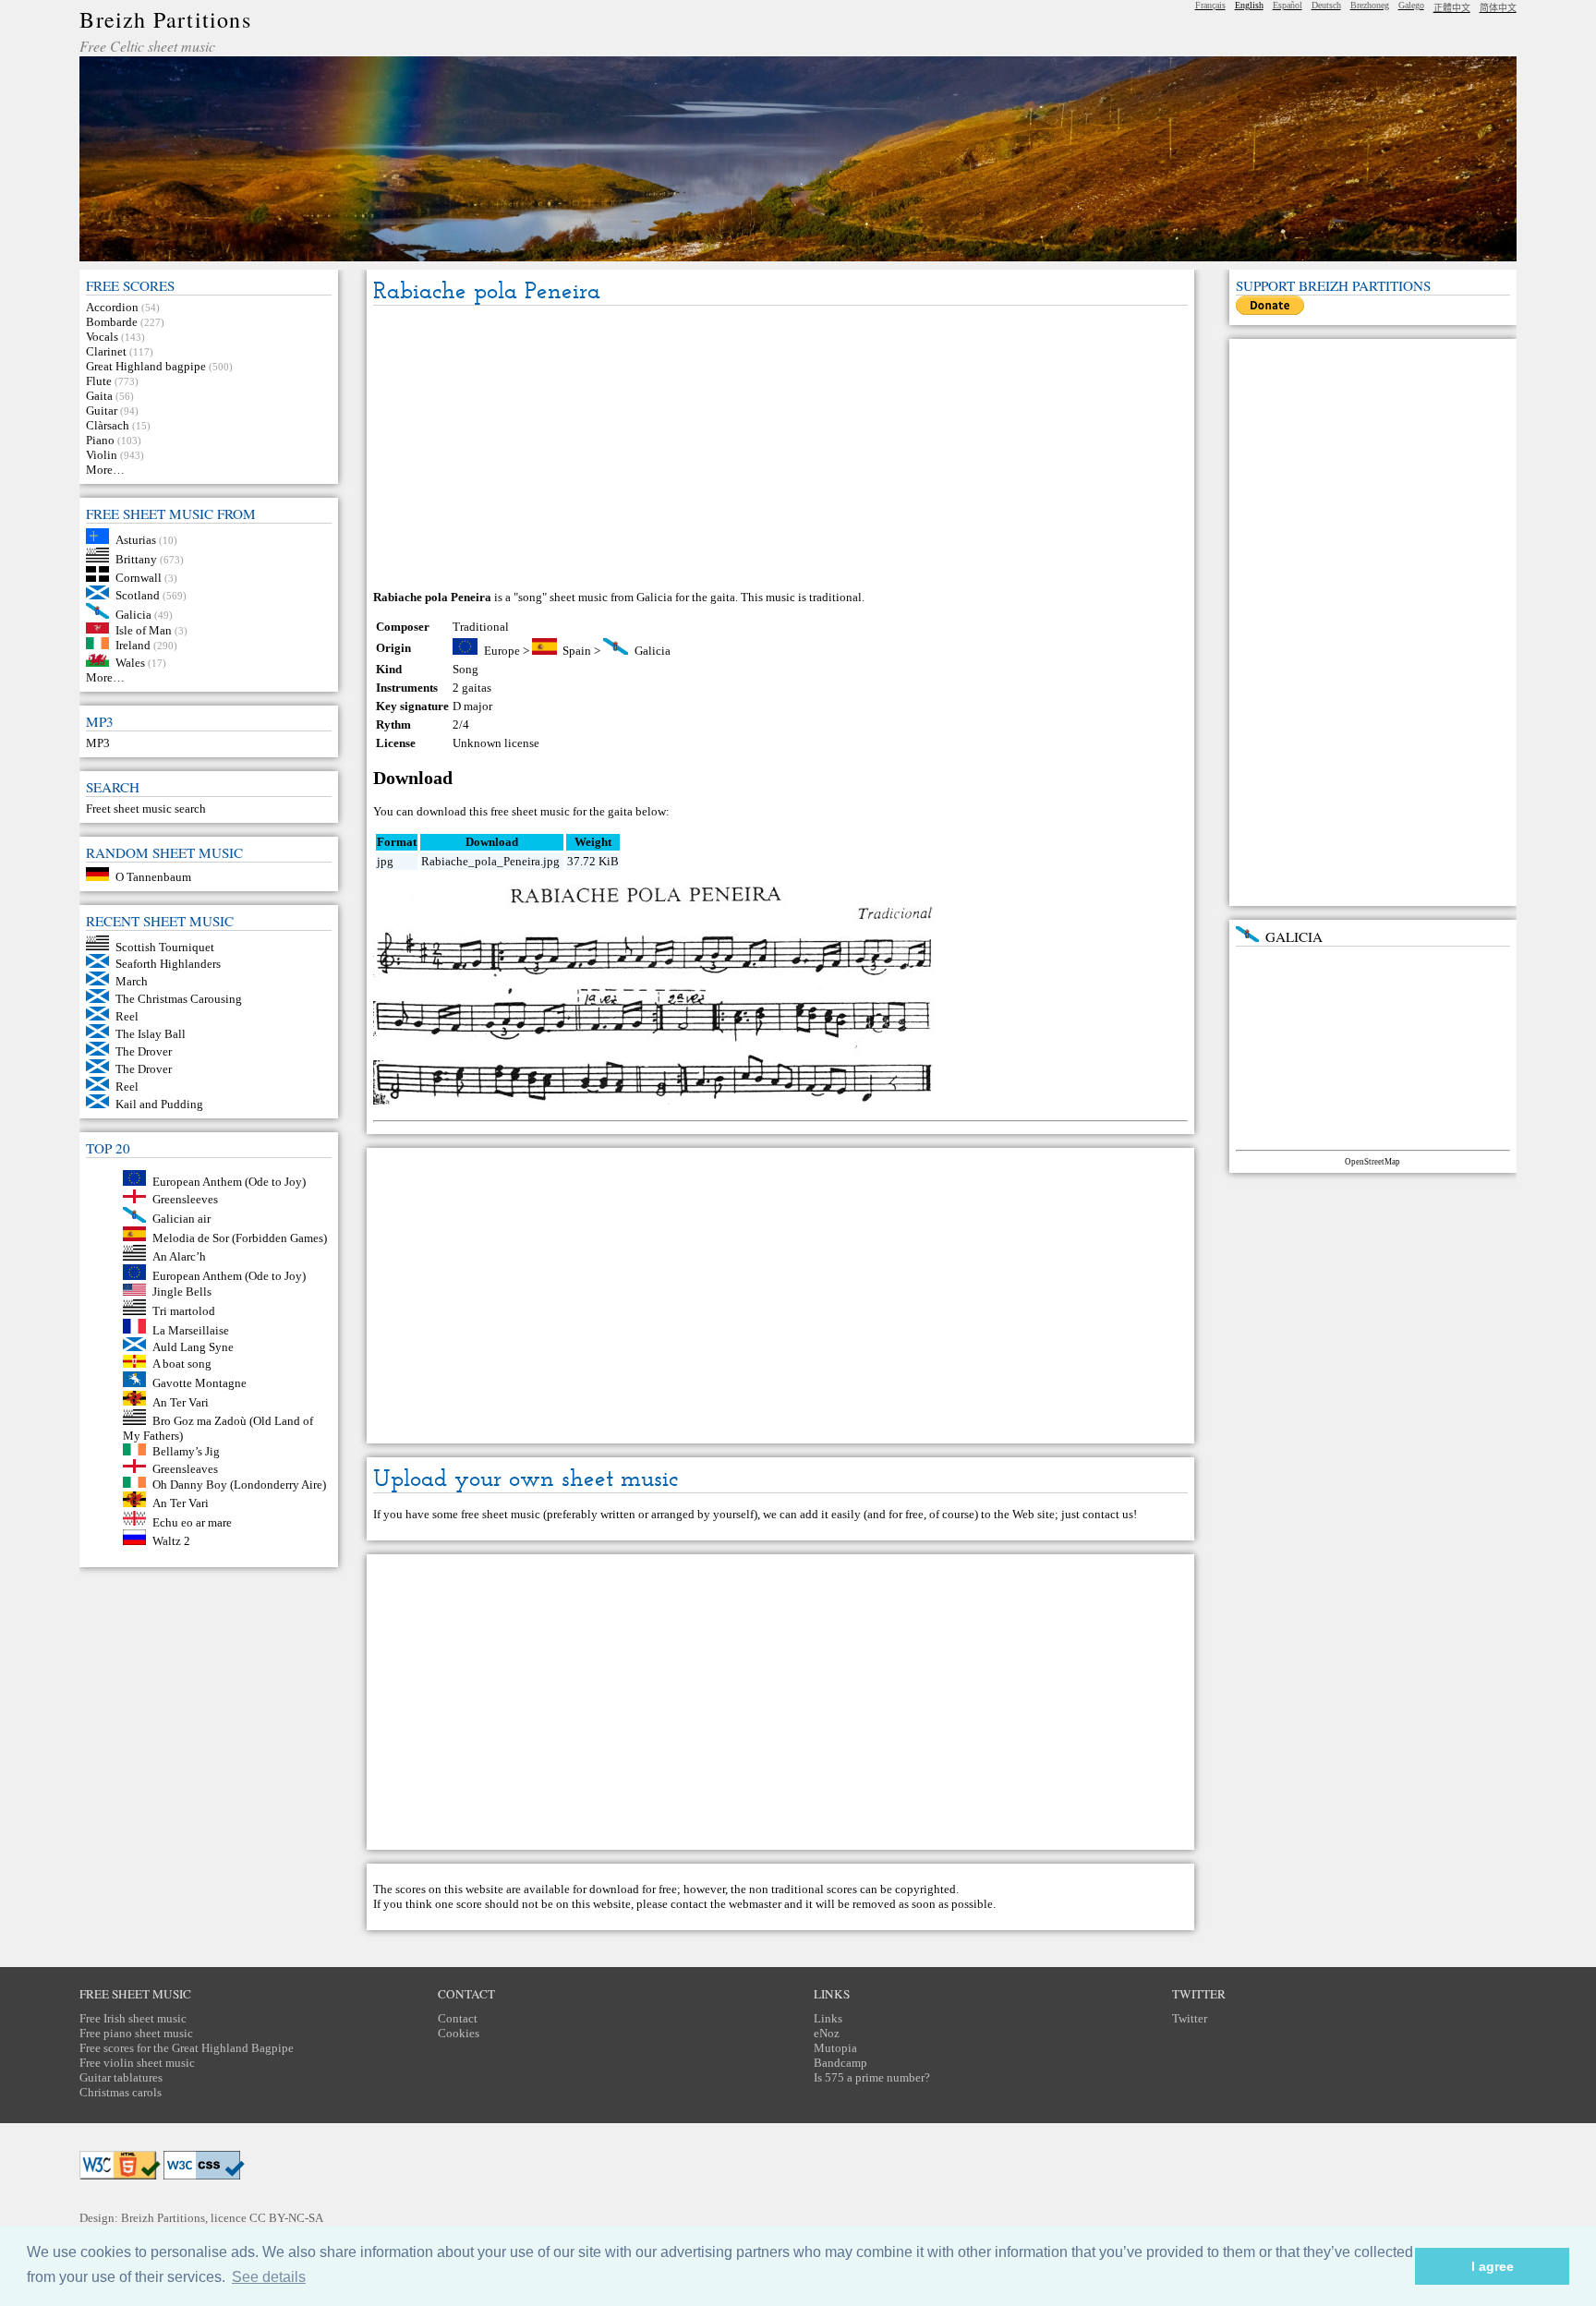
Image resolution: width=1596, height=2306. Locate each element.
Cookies (459, 2033)
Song (465, 669)
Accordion (112, 307)
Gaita (99, 396)
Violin (102, 455)
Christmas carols (121, 2092)
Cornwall (139, 578)
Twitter (1190, 2018)
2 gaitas (472, 688)
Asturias (136, 540)
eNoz (827, 2033)
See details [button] (269, 2277)
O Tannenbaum (153, 877)
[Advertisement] (780, 449)
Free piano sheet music (136, 2033)
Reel (127, 1016)
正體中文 (1452, 8)
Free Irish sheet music (133, 2018)
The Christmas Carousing (179, 999)
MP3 (98, 743)
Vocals (102, 337)
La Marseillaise (191, 1329)
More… (105, 470)
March (132, 981)
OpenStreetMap (1372, 1162)
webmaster (755, 1904)
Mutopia (835, 2048)
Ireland (133, 645)
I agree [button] (1493, 2266)
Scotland (138, 595)
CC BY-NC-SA (286, 2218)
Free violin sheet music (137, 2063)
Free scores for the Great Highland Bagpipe (187, 2048)
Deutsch (1326, 5)
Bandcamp (840, 2063)
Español (1288, 5)
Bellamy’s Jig (186, 1451)
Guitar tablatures (121, 2077)
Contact (458, 2018)
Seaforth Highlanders (168, 964)
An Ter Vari (181, 1401)
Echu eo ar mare (192, 1521)
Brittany (136, 558)
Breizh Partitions (165, 19)
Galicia (133, 615)
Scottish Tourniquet (165, 946)
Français (1210, 5)
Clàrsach (108, 425)
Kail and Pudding (159, 1104)
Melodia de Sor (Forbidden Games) (240, 1237)
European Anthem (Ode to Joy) (229, 1182)
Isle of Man (144, 629)
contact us (1108, 1514)
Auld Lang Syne (193, 1347)
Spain (577, 651)
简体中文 (1498, 8)
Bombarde (112, 322)
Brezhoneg (1370, 5)
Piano (100, 440)
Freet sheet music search (146, 809)
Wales (130, 663)
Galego (1411, 5)
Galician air (181, 1219)
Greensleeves (185, 1199)
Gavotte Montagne (199, 1383)
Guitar (102, 410)
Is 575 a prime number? (872, 2077)
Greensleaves (185, 1469)
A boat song (182, 1364)
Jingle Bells (182, 1292)
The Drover (144, 1051)
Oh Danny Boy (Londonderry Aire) (239, 1484)
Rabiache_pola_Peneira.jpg (490, 861)
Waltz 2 (171, 1541)
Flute (99, 381)
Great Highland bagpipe (146, 366)
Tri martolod (184, 1311)
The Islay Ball (151, 1034)
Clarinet (106, 351)
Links (828, 2018)
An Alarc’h (179, 1256)
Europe (502, 651)
